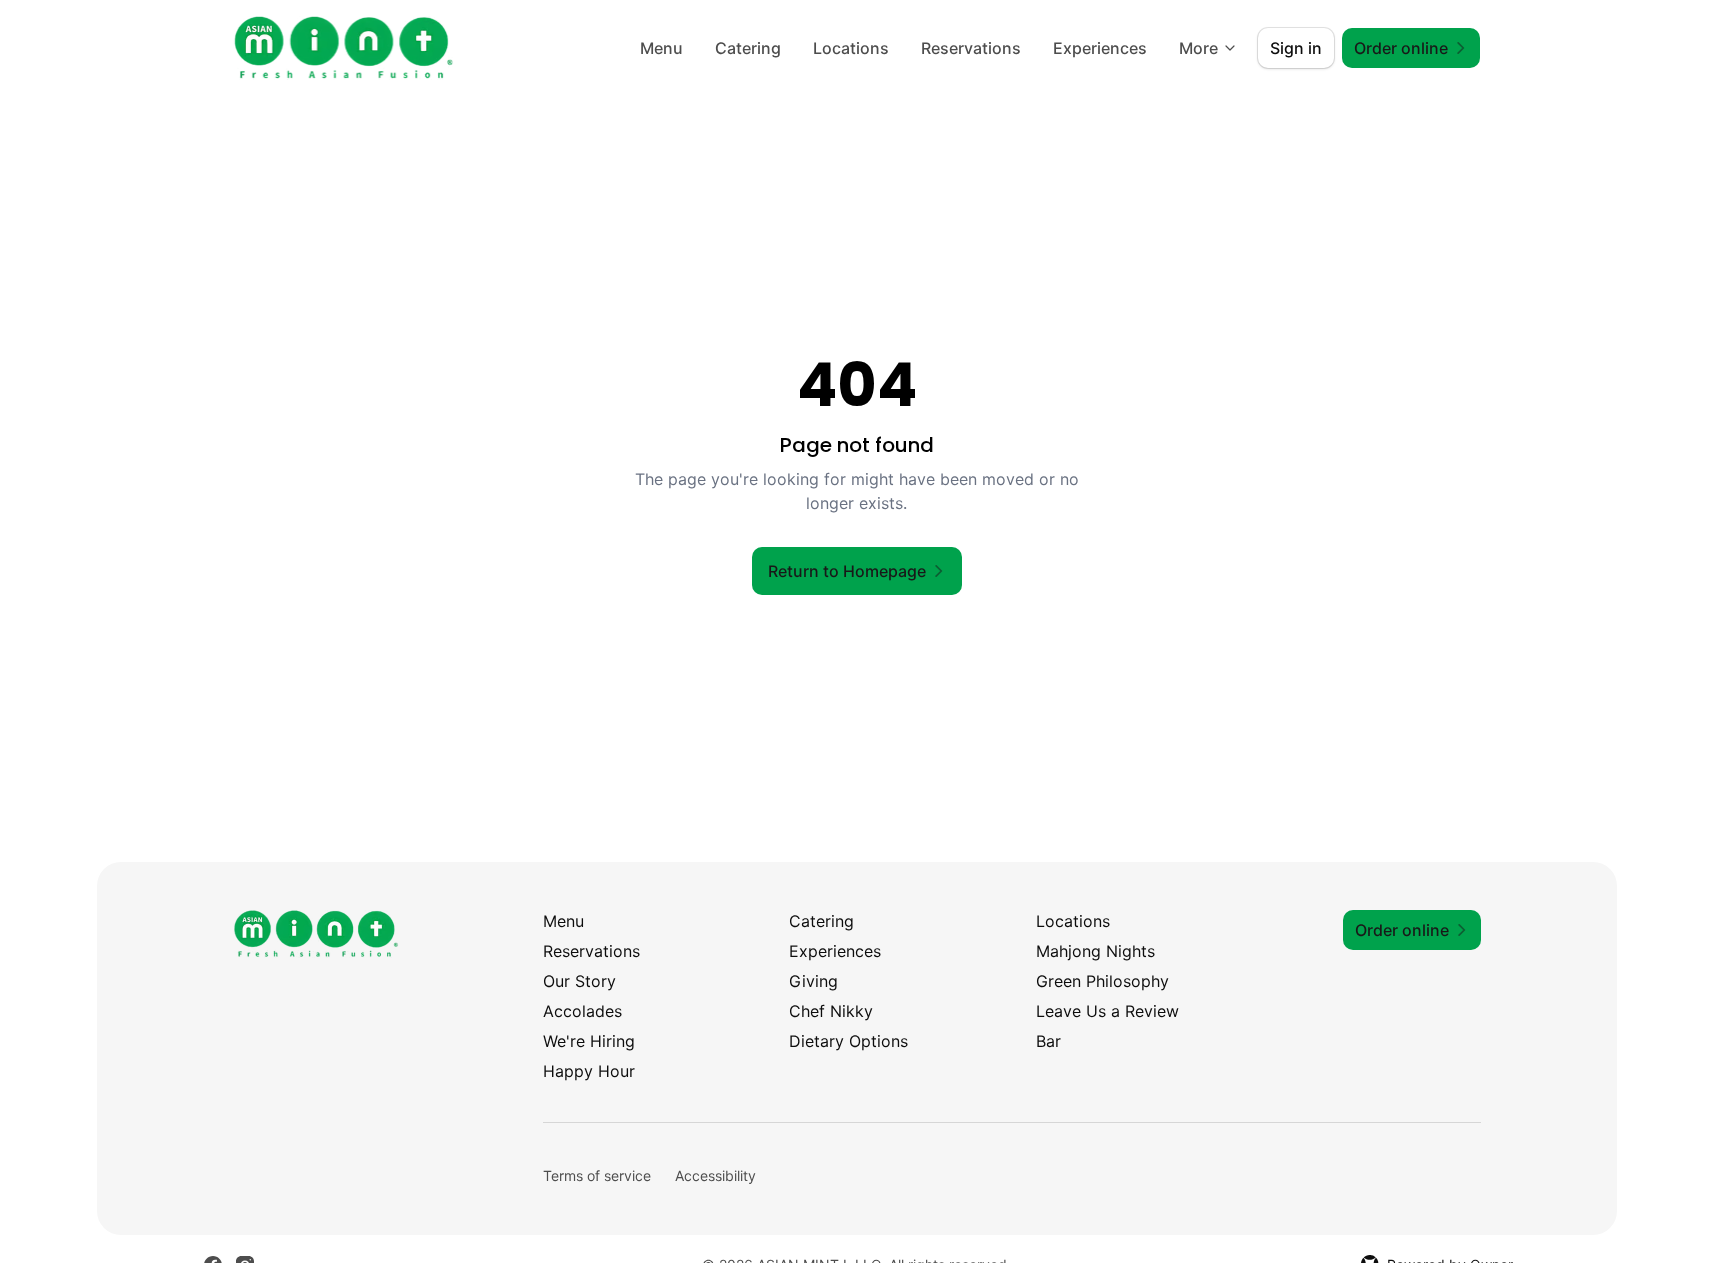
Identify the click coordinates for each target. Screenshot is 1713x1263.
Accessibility (715, 1175)
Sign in (1296, 48)
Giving (813, 981)
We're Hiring (589, 1041)
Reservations (971, 48)
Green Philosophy (1102, 981)
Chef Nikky (831, 1011)
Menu (661, 48)
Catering (748, 48)
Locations (851, 48)
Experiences (1100, 48)
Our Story (579, 981)
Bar (1048, 1041)
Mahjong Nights (1095, 951)
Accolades (582, 1011)
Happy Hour (589, 1071)
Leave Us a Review (1107, 1011)
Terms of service (597, 1175)
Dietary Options (848, 1041)
